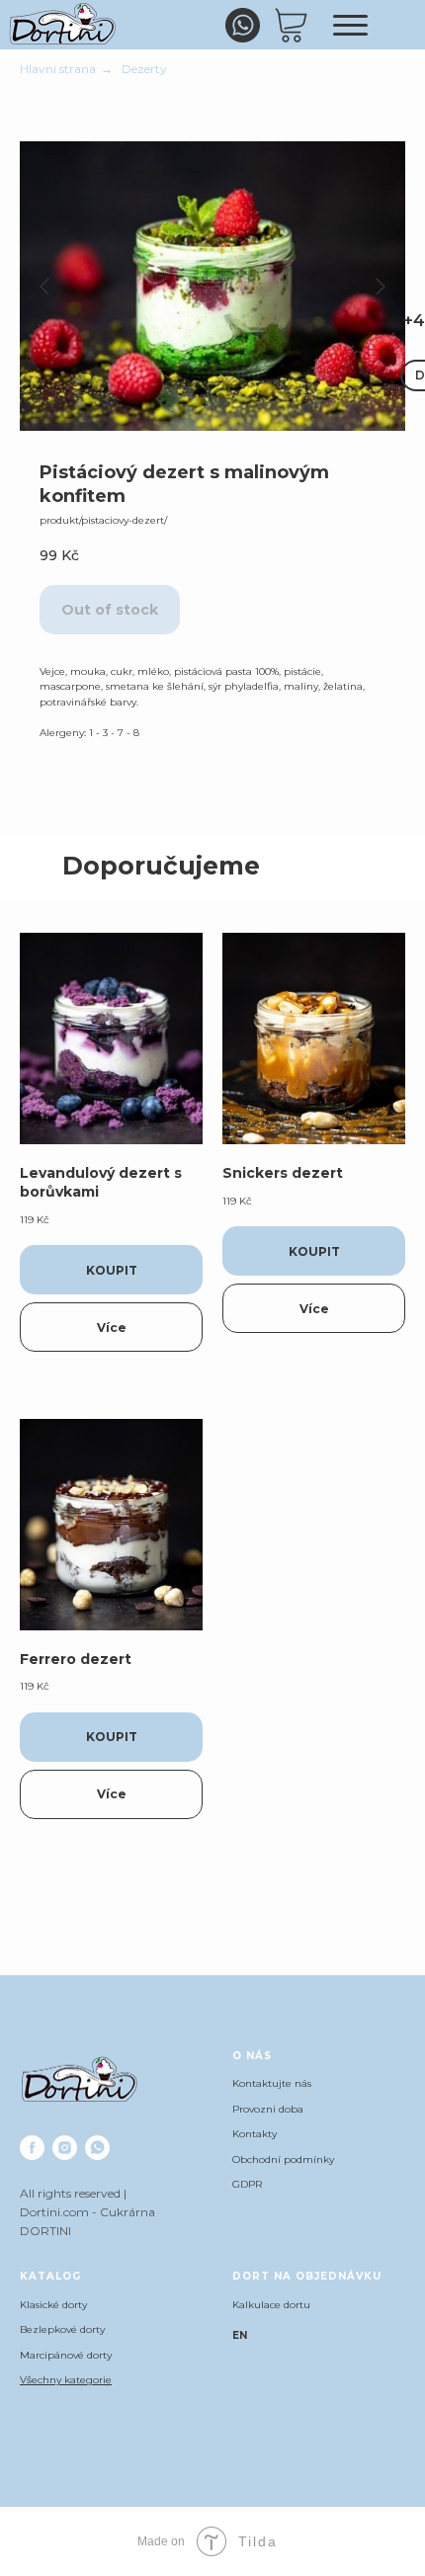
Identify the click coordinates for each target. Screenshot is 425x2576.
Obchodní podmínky (283, 2160)
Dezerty (144, 69)
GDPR (247, 2184)
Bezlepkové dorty (62, 2329)
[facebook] (32, 2148)
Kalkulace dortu (271, 2305)
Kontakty (255, 2134)
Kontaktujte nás (272, 2083)
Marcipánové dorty (66, 2355)
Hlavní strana (58, 69)
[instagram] (65, 2148)
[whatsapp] (97, 2148)
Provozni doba (268, 2109)
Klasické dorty (53, 2305)
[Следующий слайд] (381, 287)
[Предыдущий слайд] (44, 287)
